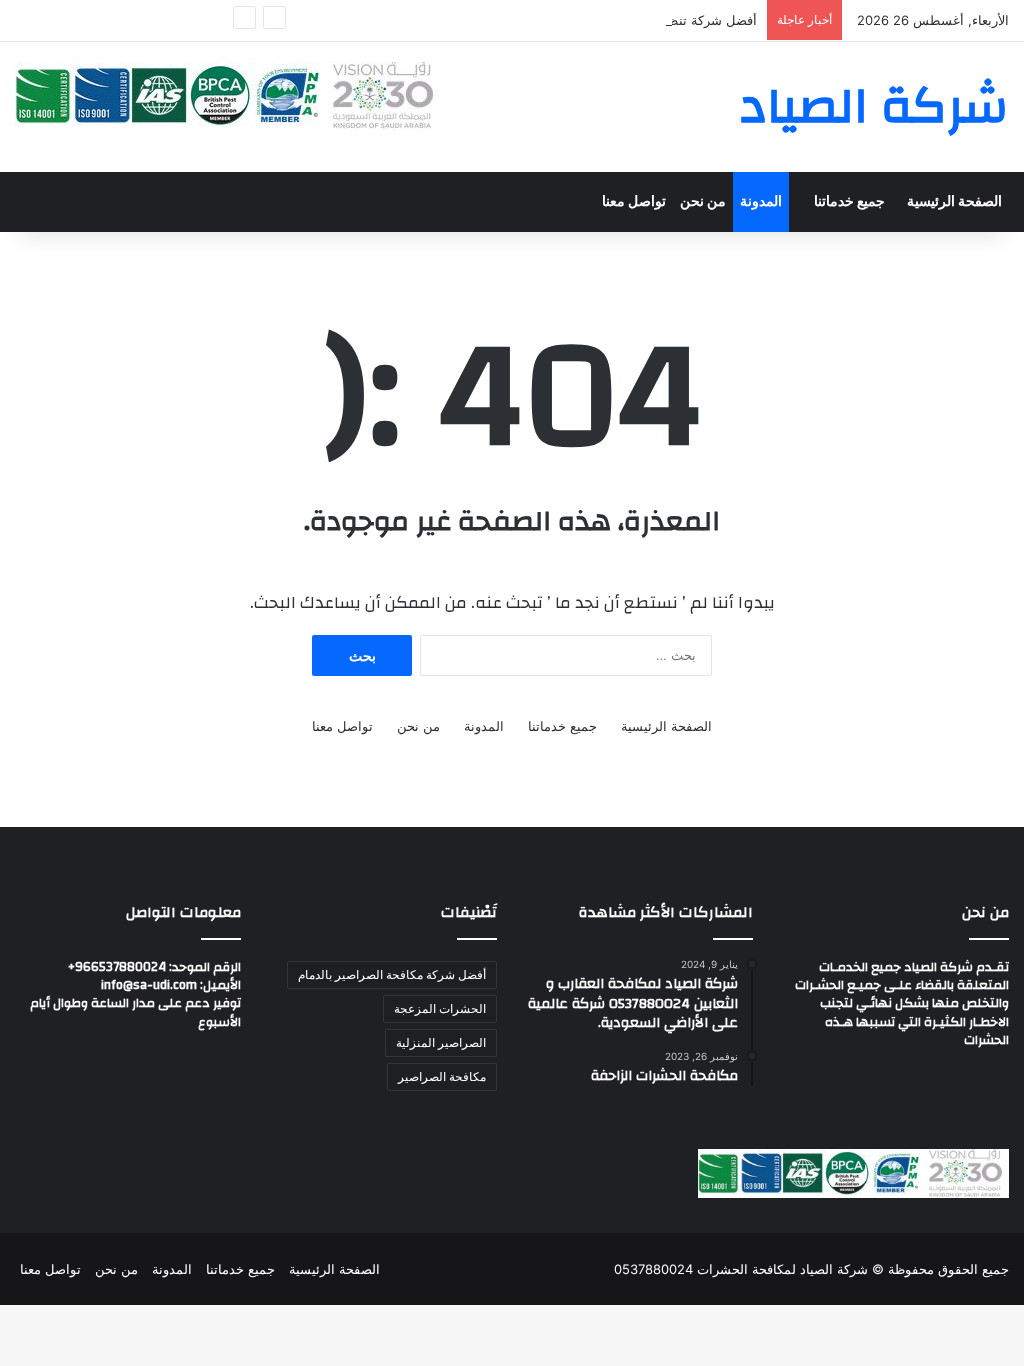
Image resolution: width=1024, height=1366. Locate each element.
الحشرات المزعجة (440, 1008)
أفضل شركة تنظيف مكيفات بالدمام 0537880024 (619, 20)
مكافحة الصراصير (442, 1076)
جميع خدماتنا (849, 202)
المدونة (761, 202)
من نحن (703, 202)
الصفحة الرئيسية (954, 202)
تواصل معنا (634, 202)
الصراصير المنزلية (441, 1042)
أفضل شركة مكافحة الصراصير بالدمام (392, 974)
